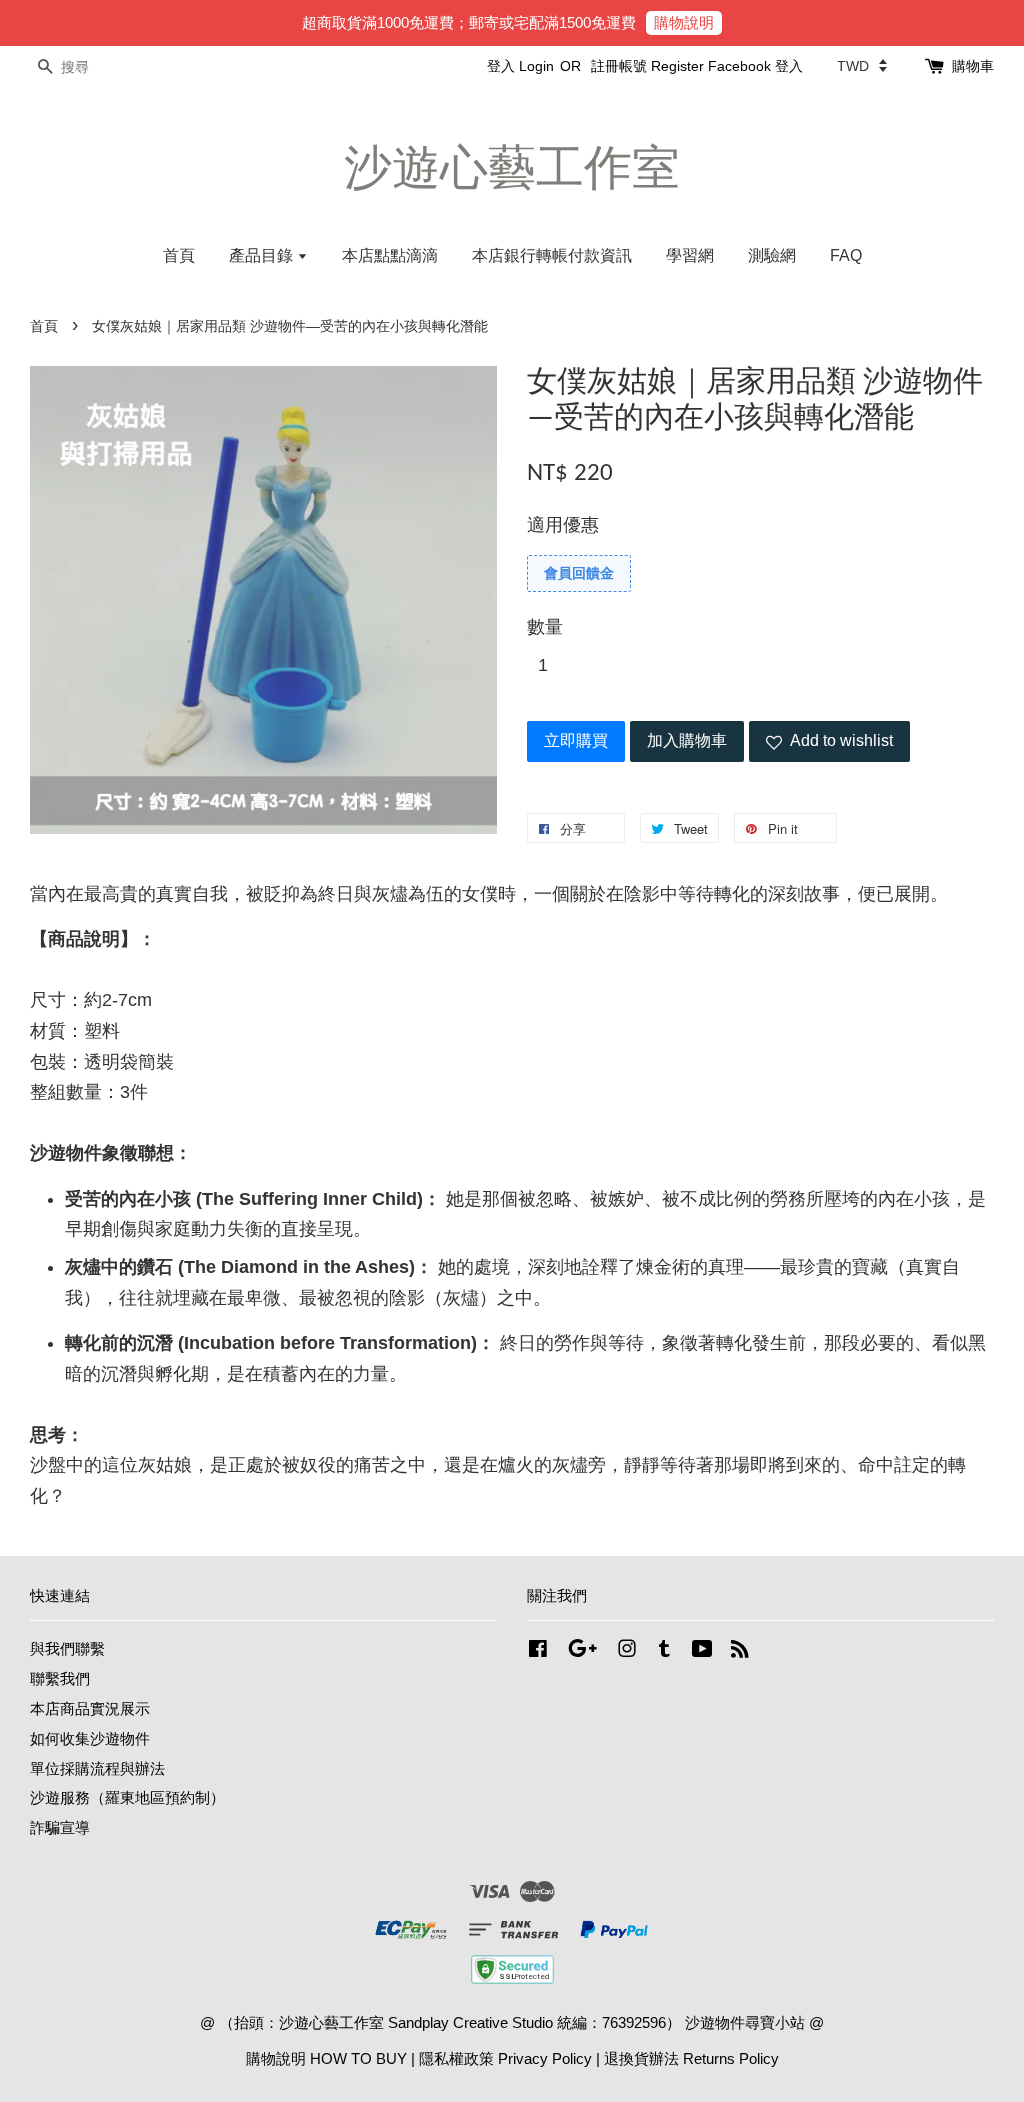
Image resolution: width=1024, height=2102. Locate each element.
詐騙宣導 (60, 1827)
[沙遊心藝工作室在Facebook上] (538, 1651)
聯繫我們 (60, 1678)
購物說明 (684, 22)
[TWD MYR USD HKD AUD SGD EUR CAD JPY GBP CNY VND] (862, 66)
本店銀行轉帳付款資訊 (552, 255)
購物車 (973, 66)
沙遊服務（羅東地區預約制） (127, 1797)
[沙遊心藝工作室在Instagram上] (627, 1651)
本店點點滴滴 (390, 255)
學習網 (690, 255)
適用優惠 (563, 525)
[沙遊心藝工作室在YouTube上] (702, 1651)
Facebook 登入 (755, 66)
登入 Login (520, 66)
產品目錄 (263, 255)
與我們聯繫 (67, 1648)
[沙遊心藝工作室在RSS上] (740, 1651)
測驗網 (772, 255)
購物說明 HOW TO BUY (326, 2058)
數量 (545, 627)
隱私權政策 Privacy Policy (505, 2058)
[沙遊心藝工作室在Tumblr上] (664, 1651)
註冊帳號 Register (647, 66)
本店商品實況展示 (90, 1708)
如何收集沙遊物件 (90, 1738)
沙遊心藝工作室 (512, 167)
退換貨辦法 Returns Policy (691, 2058)
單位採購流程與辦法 (97, 1768)
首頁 (179, 255)
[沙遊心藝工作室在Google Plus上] (582, 1651)
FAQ (846, 255)
